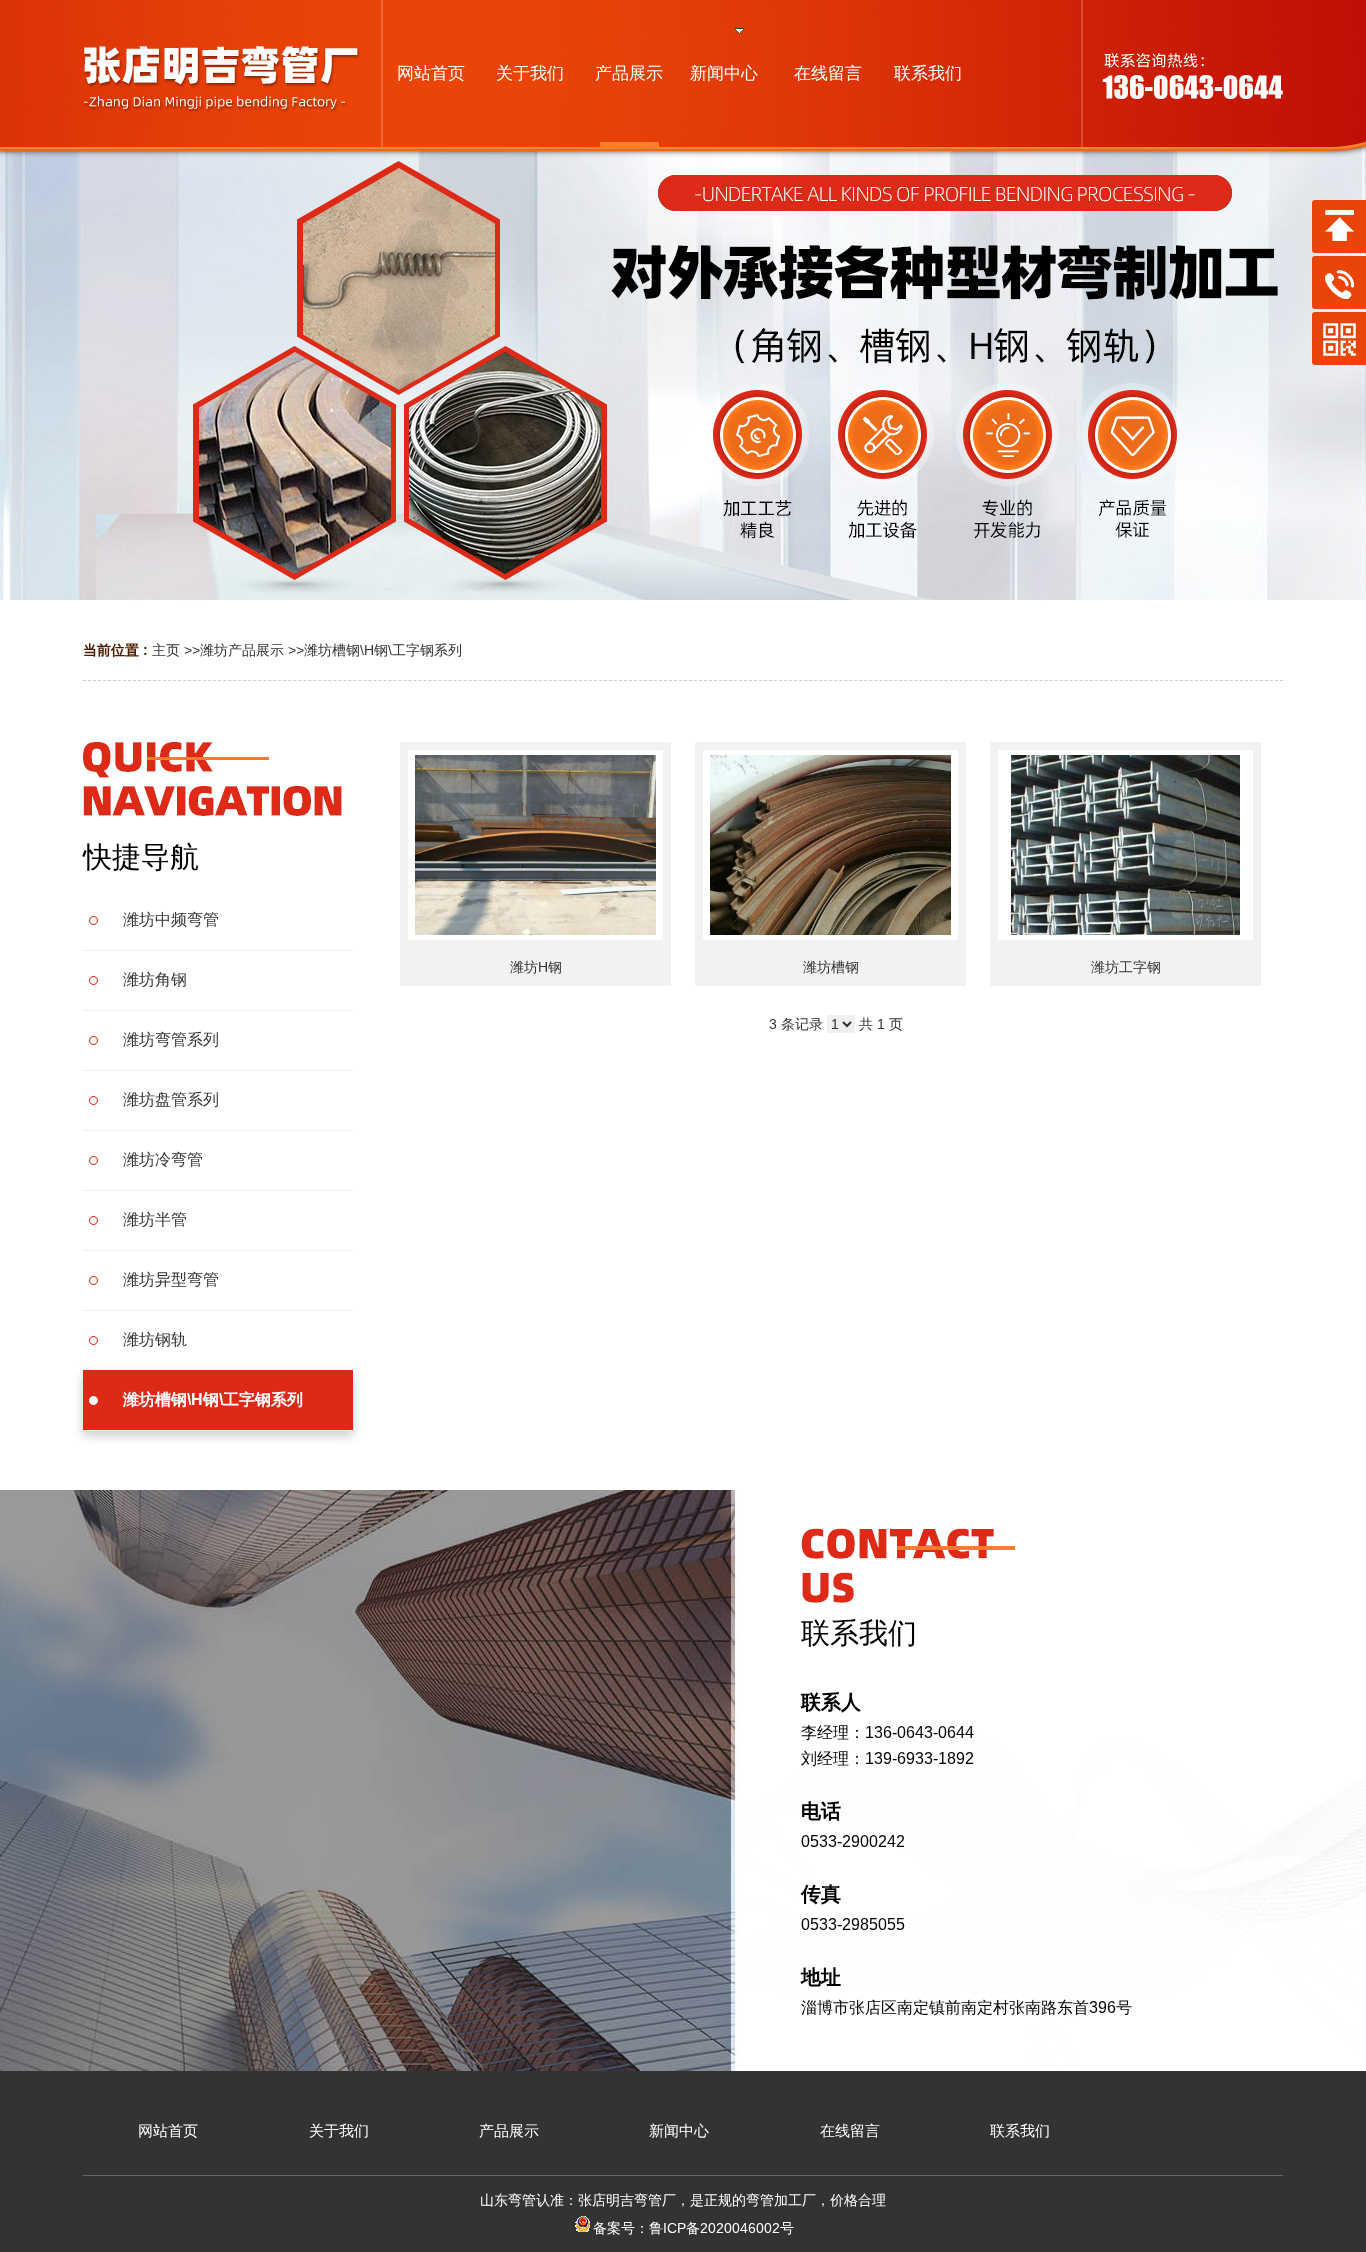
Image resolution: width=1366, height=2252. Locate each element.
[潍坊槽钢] (830, 845)
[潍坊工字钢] (1125, 845)
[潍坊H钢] (535, 845)
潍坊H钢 (536, 967)
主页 (166, 650)
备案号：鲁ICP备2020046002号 (693, 2228)
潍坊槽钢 (831, 967)
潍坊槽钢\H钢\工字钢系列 (383, 650)
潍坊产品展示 (242, 650)
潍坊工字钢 (1126, 967)
